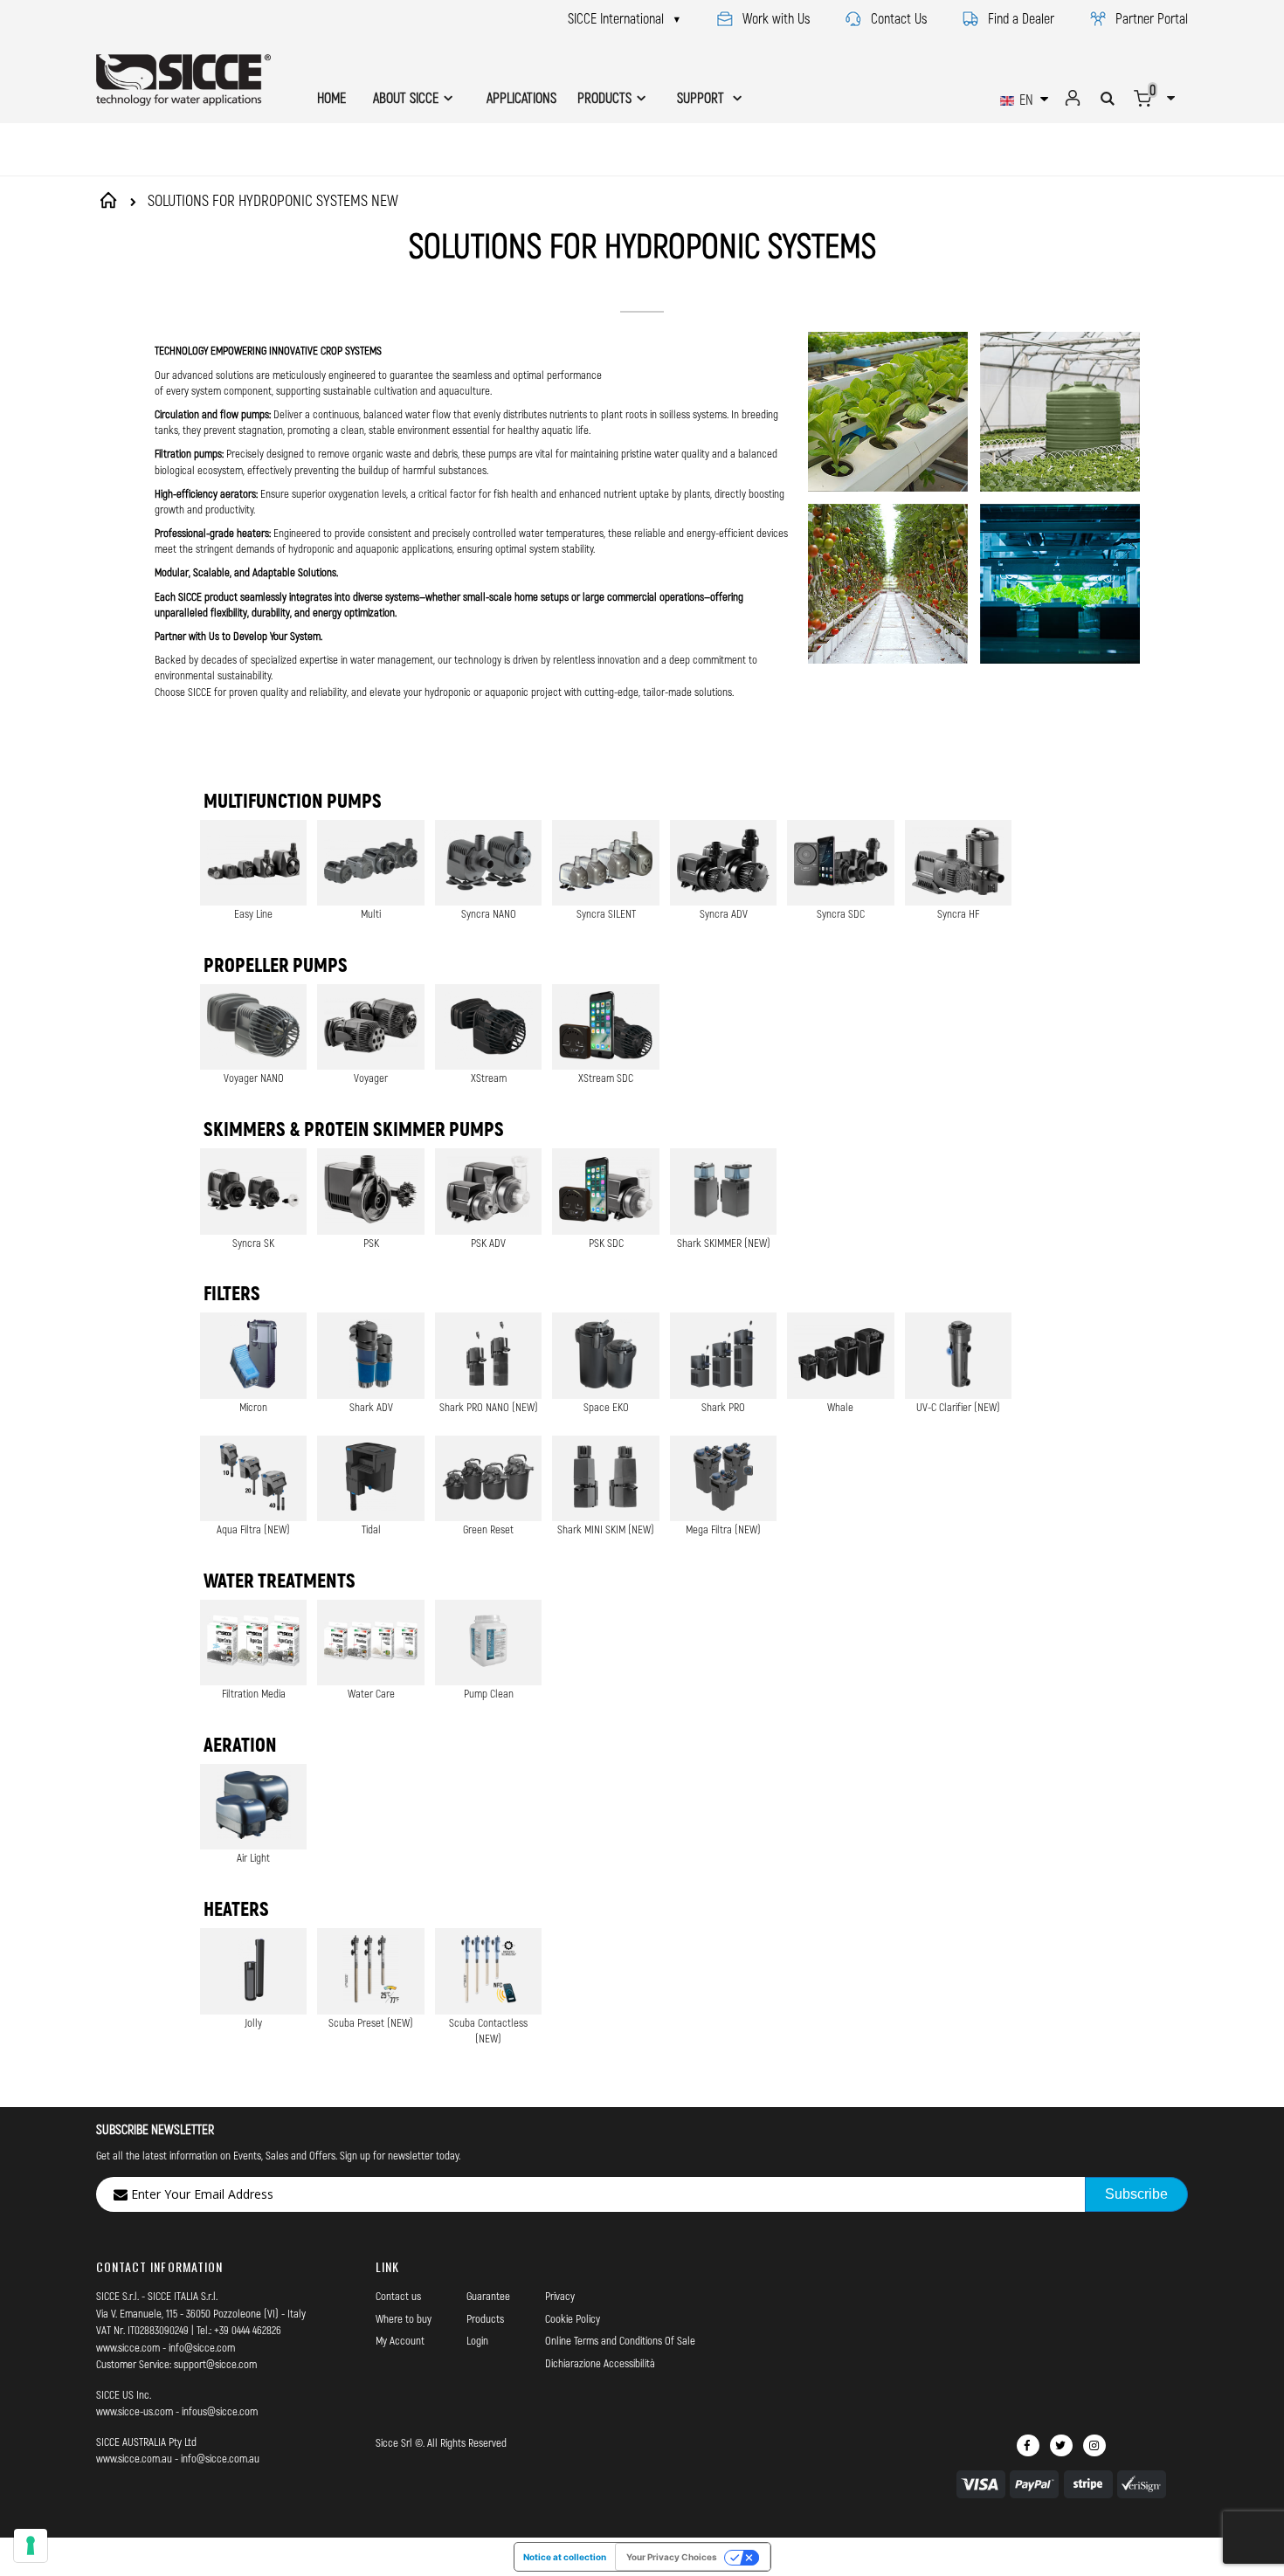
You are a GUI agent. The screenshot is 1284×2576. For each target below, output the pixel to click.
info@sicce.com (202, 2347)
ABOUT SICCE (406, 97)
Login (477, 2340)
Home (111, 200)
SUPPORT (702, 97)
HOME (331, 97)
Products (485, 2318)
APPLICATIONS (521, 97)
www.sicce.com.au (134, 2458)
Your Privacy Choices (672, 2557)
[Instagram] (1094, 2445)
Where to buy (404, 2318)
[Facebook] (1028, 2445)
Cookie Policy (573, 2318)
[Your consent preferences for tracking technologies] (31, 2545)
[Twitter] (1061, 2445)
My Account (400, 2340)
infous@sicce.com (220, 2411)
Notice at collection (565, 2557)
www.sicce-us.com (135, 2411)
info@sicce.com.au (220, 2458)
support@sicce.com (215, 2364)
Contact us (398, 2296)
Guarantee (488, 2296)
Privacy (560, 2296)
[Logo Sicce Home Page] (183, 80)
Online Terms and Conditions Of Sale (620, 2340)
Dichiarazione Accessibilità (600, 2363)
